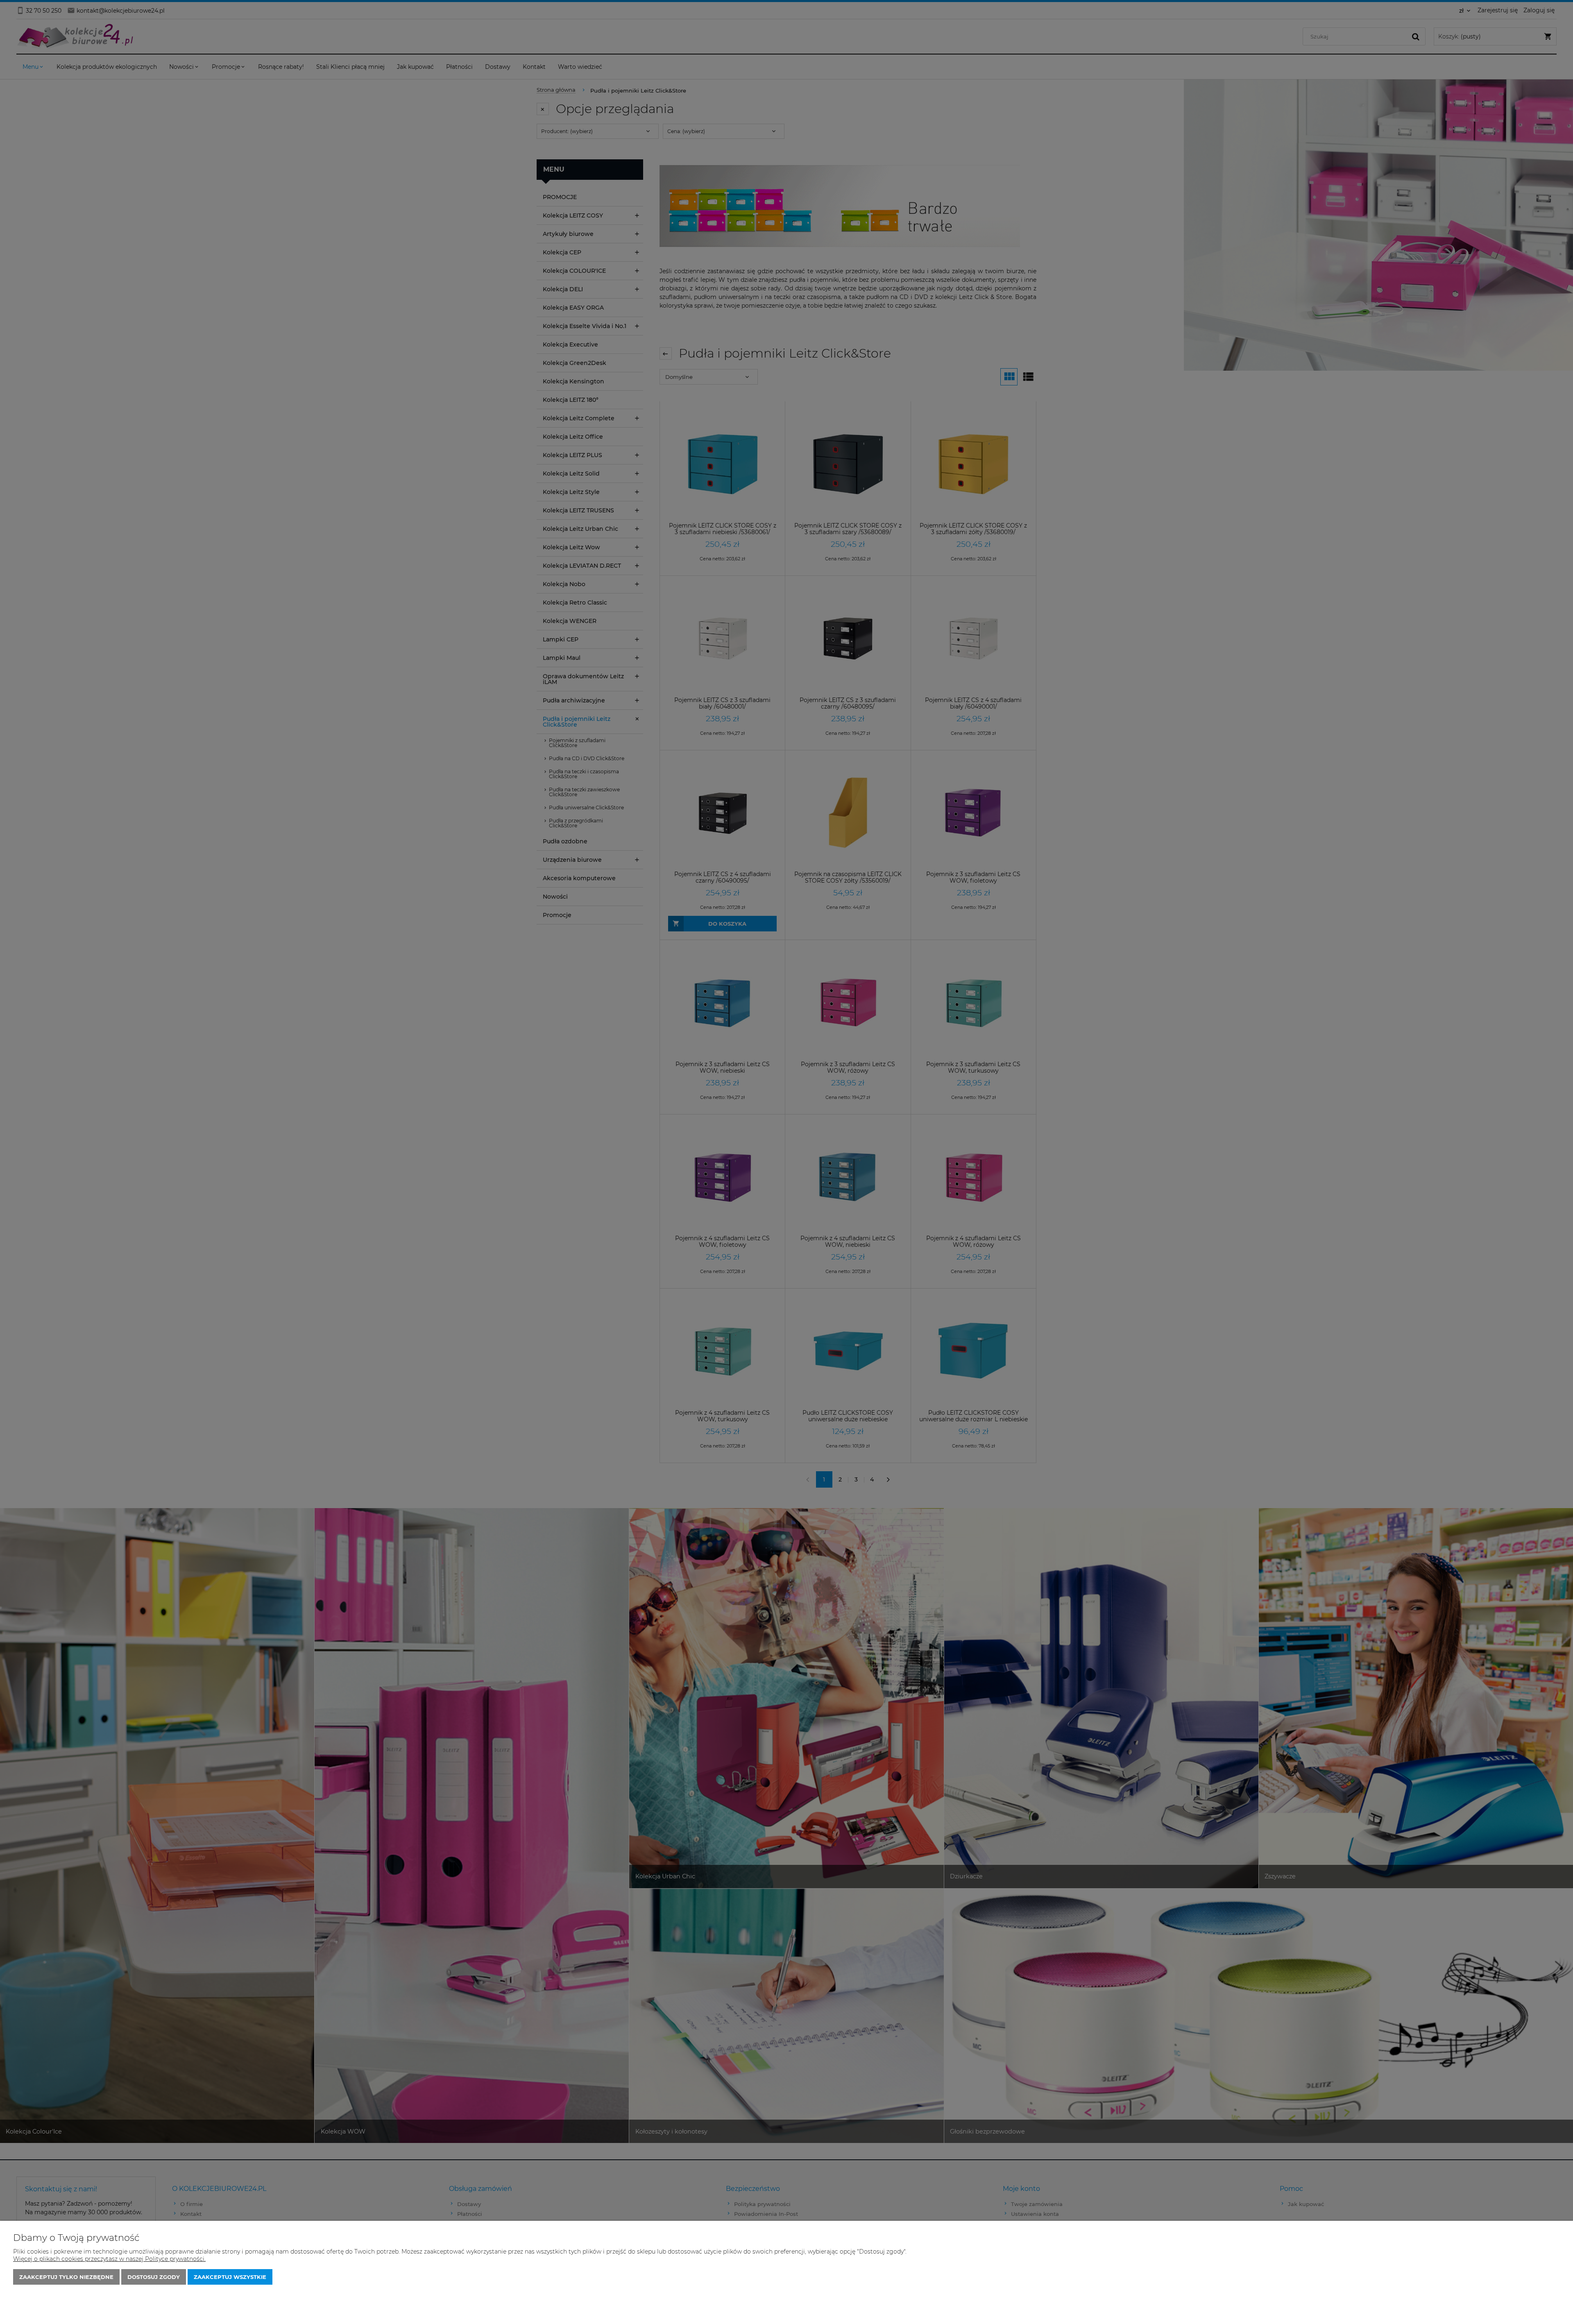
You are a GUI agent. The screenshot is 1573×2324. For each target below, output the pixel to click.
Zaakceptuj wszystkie (230, 2277)
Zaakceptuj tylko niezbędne (66, 2277)
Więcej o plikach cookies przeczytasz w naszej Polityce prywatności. (109, 2259)
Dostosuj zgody (154, 2277)
